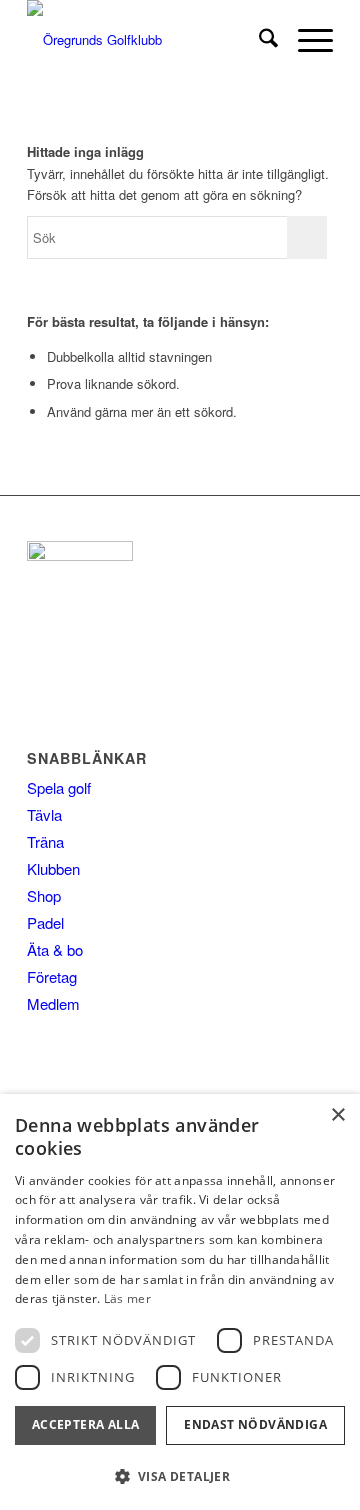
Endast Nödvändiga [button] (255, 1424)
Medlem (53, 1003)
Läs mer (127, 1298)
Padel (45, 922)
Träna (45, 841)
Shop (44, 895)
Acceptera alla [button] (86, 1424)
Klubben (53, 868)
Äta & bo (55, 949)
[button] (180, 1476)
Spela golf (59, 787)
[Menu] (305, 40)
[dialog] (180, 1302)
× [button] (337, 1115)
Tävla (44, 814)
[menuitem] (258, 40)
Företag (52, 976)
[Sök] (258, 40)
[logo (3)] (149, 40)
